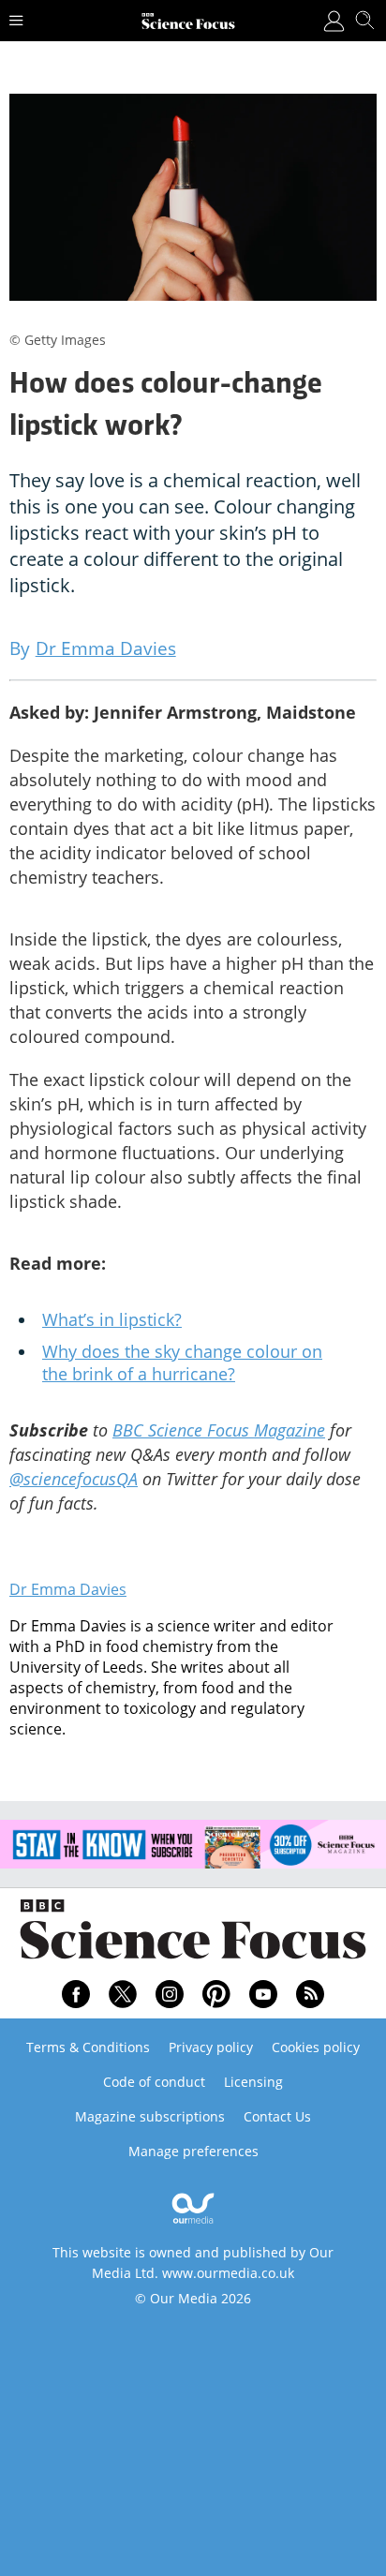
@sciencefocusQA (74, 1479)
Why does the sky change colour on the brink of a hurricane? (182, 1362)
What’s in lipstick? (112, 1319)
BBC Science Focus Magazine (219, 1430)
